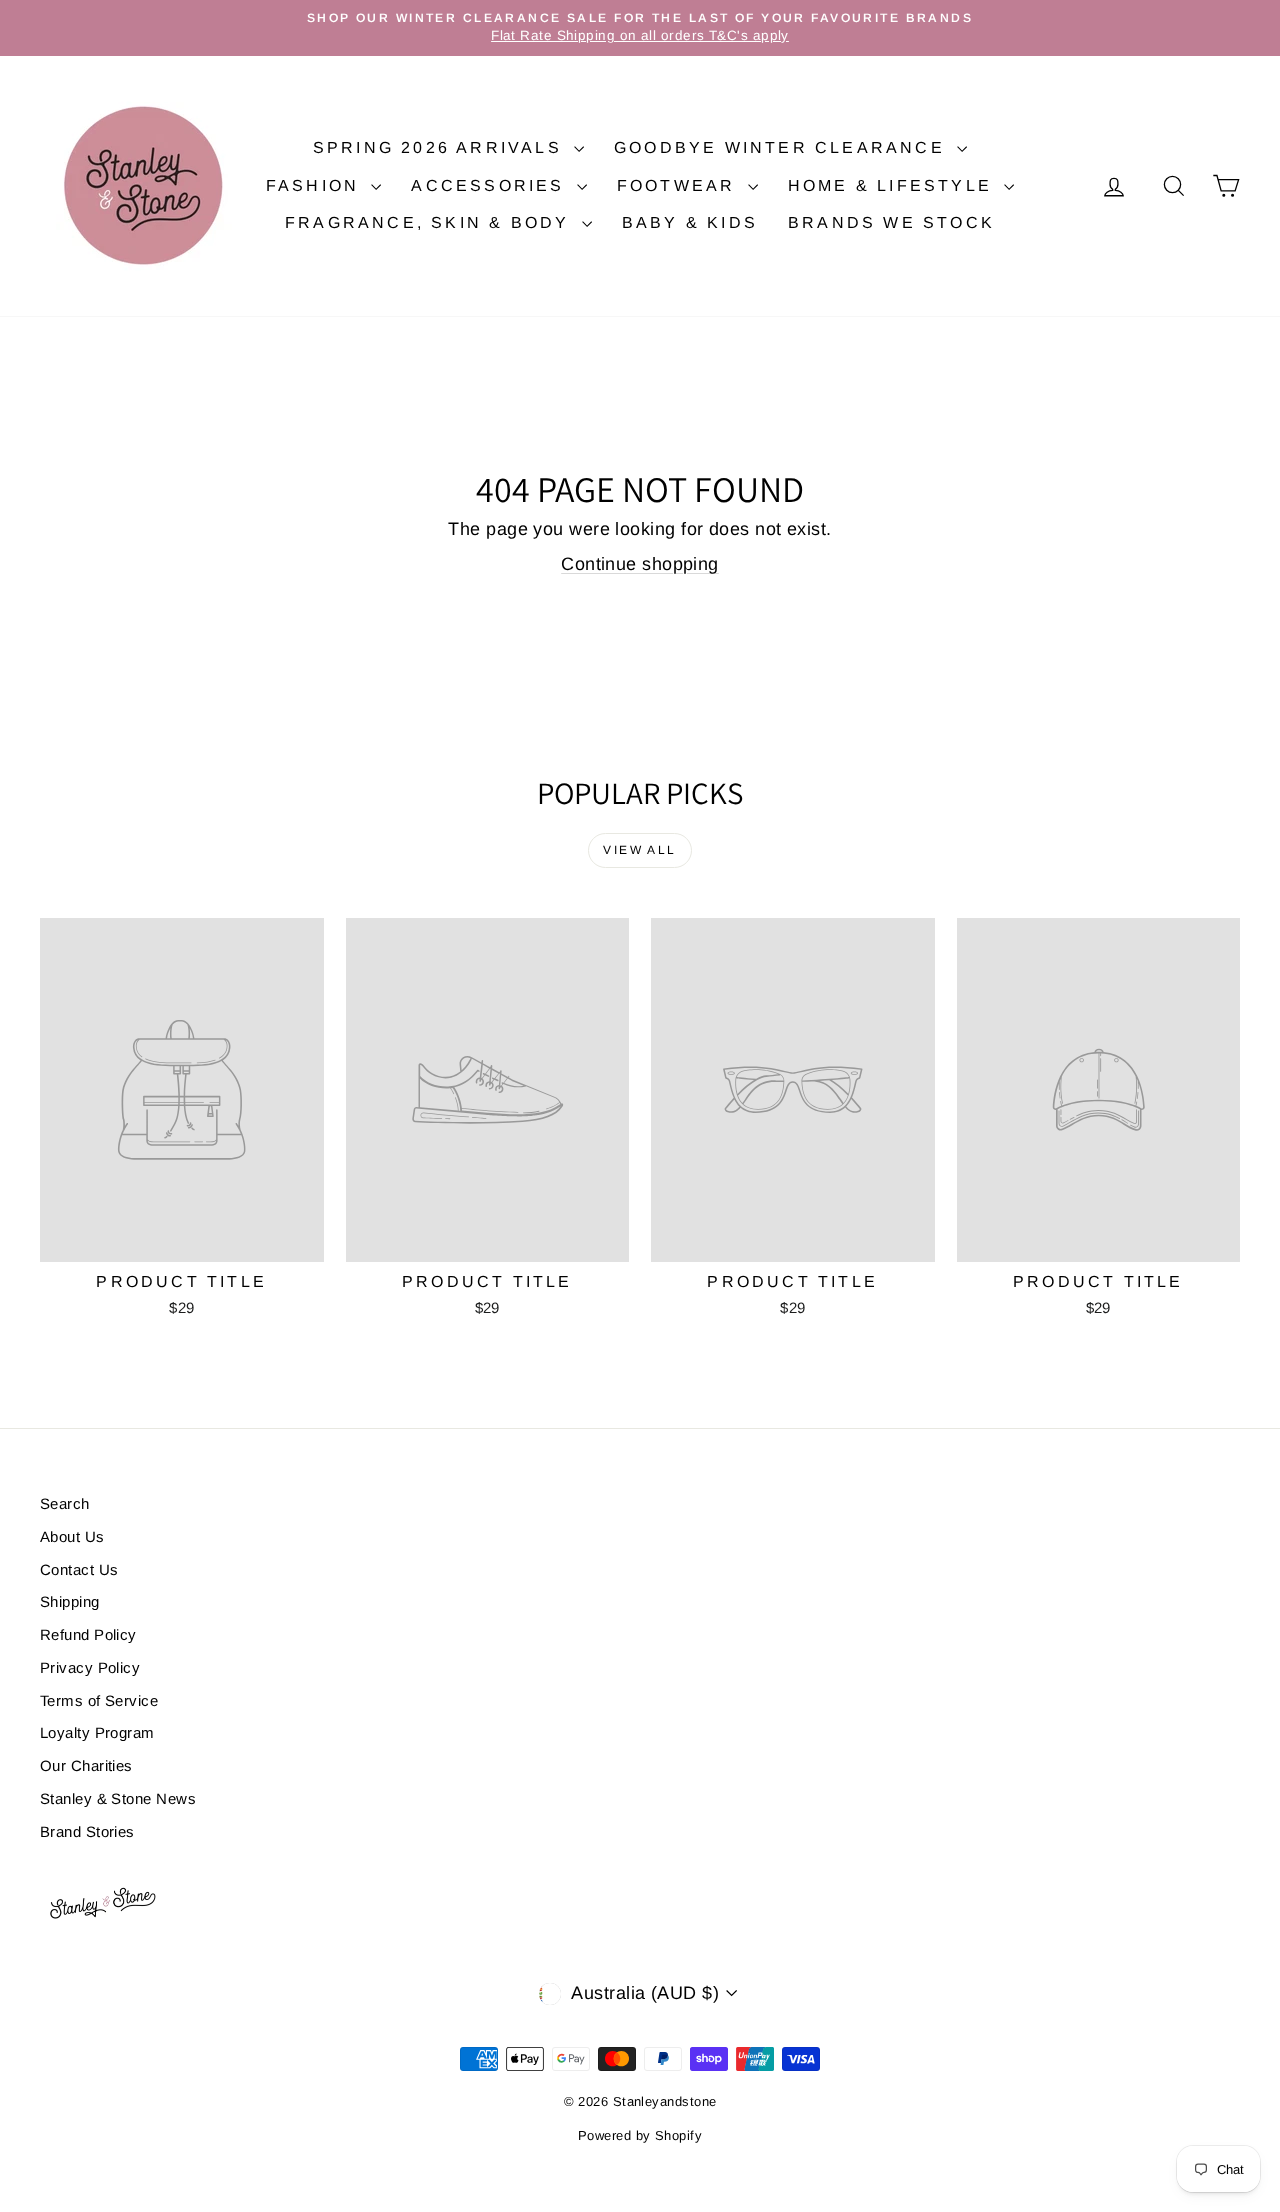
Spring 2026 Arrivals (441, 147)
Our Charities (86, 1765)
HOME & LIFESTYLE (893, 185)
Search (65, 1503)
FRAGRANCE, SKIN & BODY (431, 222)
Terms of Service (99, 1700)
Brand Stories (87, 1831)
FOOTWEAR (680, 185)
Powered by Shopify (640, 2135)
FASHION (316, 185)
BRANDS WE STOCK (891, 222)
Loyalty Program (97, 1732)
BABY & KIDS (690, 222)
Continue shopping (640, 564)
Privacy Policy (90, 1667)
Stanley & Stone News (118, 1798)
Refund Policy (88, 1634)
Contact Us (79, 1569)
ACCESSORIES (491, 185)
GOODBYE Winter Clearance (783, 147)
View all (639, 850)
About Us (72, 1536)
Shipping (70, 1601)
